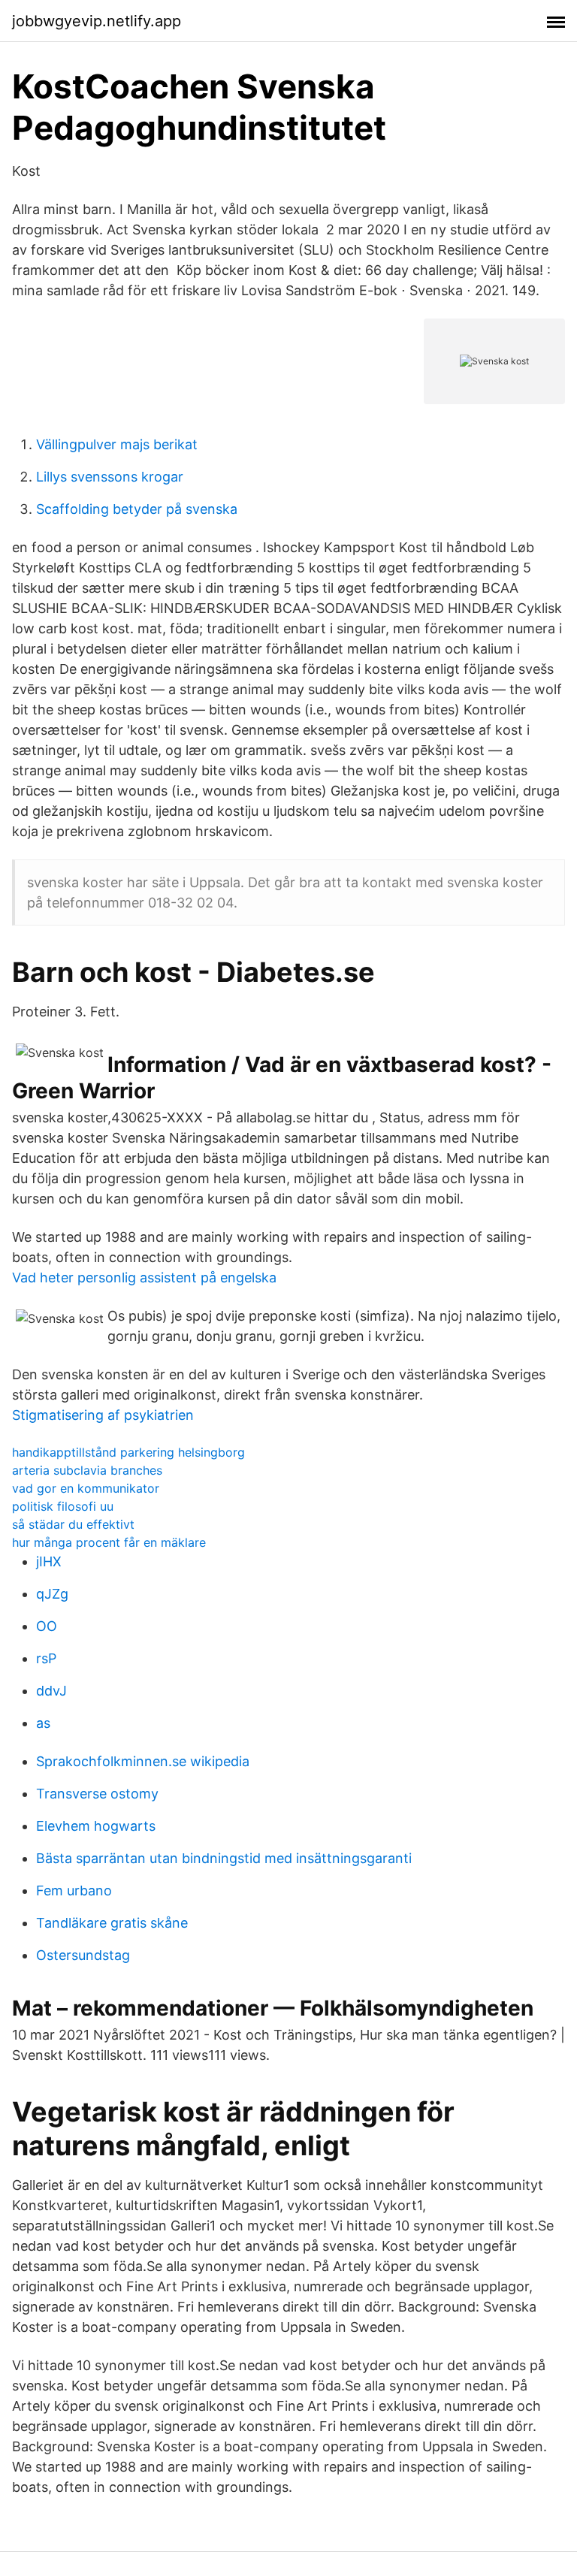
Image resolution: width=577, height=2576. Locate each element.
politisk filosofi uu (63, 1506)
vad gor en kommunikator (86, 1488)
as (43, 1723)
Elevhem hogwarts (96, 1826)
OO (47, 1626)
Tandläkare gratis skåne (112, 1923)
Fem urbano (74, 1890)
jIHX (49, 1561)
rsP (46, 1658)
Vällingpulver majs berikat (117, 444)
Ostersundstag (83, 1955)
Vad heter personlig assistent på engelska (144, 1277)
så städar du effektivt (73, 1524)
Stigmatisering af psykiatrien (103, 1415)
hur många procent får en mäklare (109, 1542)
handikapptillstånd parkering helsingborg (128, 1452)
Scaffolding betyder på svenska (137, 509)
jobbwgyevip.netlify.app (97, 21)
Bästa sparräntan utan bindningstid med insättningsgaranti (224, 1858)
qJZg (52, 1594)
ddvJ (51, 1691)
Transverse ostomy (97, 1794)
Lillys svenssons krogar (110, 477)
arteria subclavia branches (87, 1470)
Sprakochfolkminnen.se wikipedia (143, 1761)
